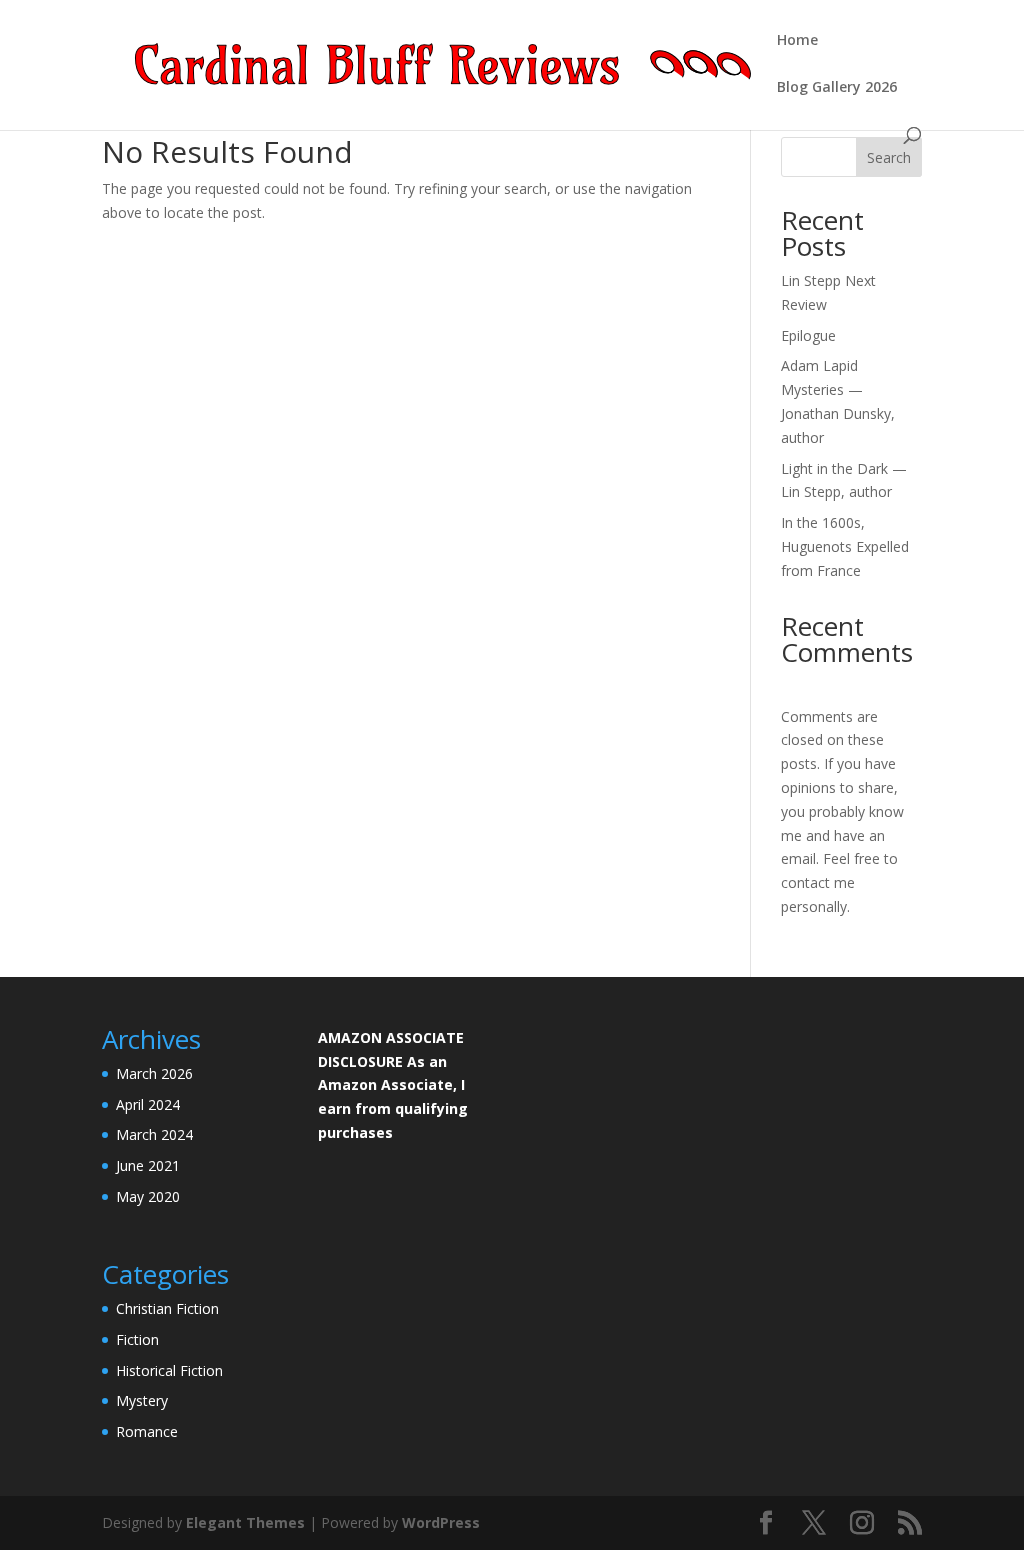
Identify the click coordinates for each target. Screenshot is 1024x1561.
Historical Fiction (169, 1370)
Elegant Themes (245, 1522)
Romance (147, 1431)
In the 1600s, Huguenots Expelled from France (845, 546)
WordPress (441, 1522)
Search (889, 157)
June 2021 (148, 1165)
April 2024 (148, 1104)
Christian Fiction (167, 1308)
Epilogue (808, 335)
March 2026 (154, 1073)
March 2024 (154, 1134)
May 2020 (148, 1196)
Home (797, 41)
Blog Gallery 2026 (837, 88)
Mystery (142, 1400)
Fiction (137, 1339)
